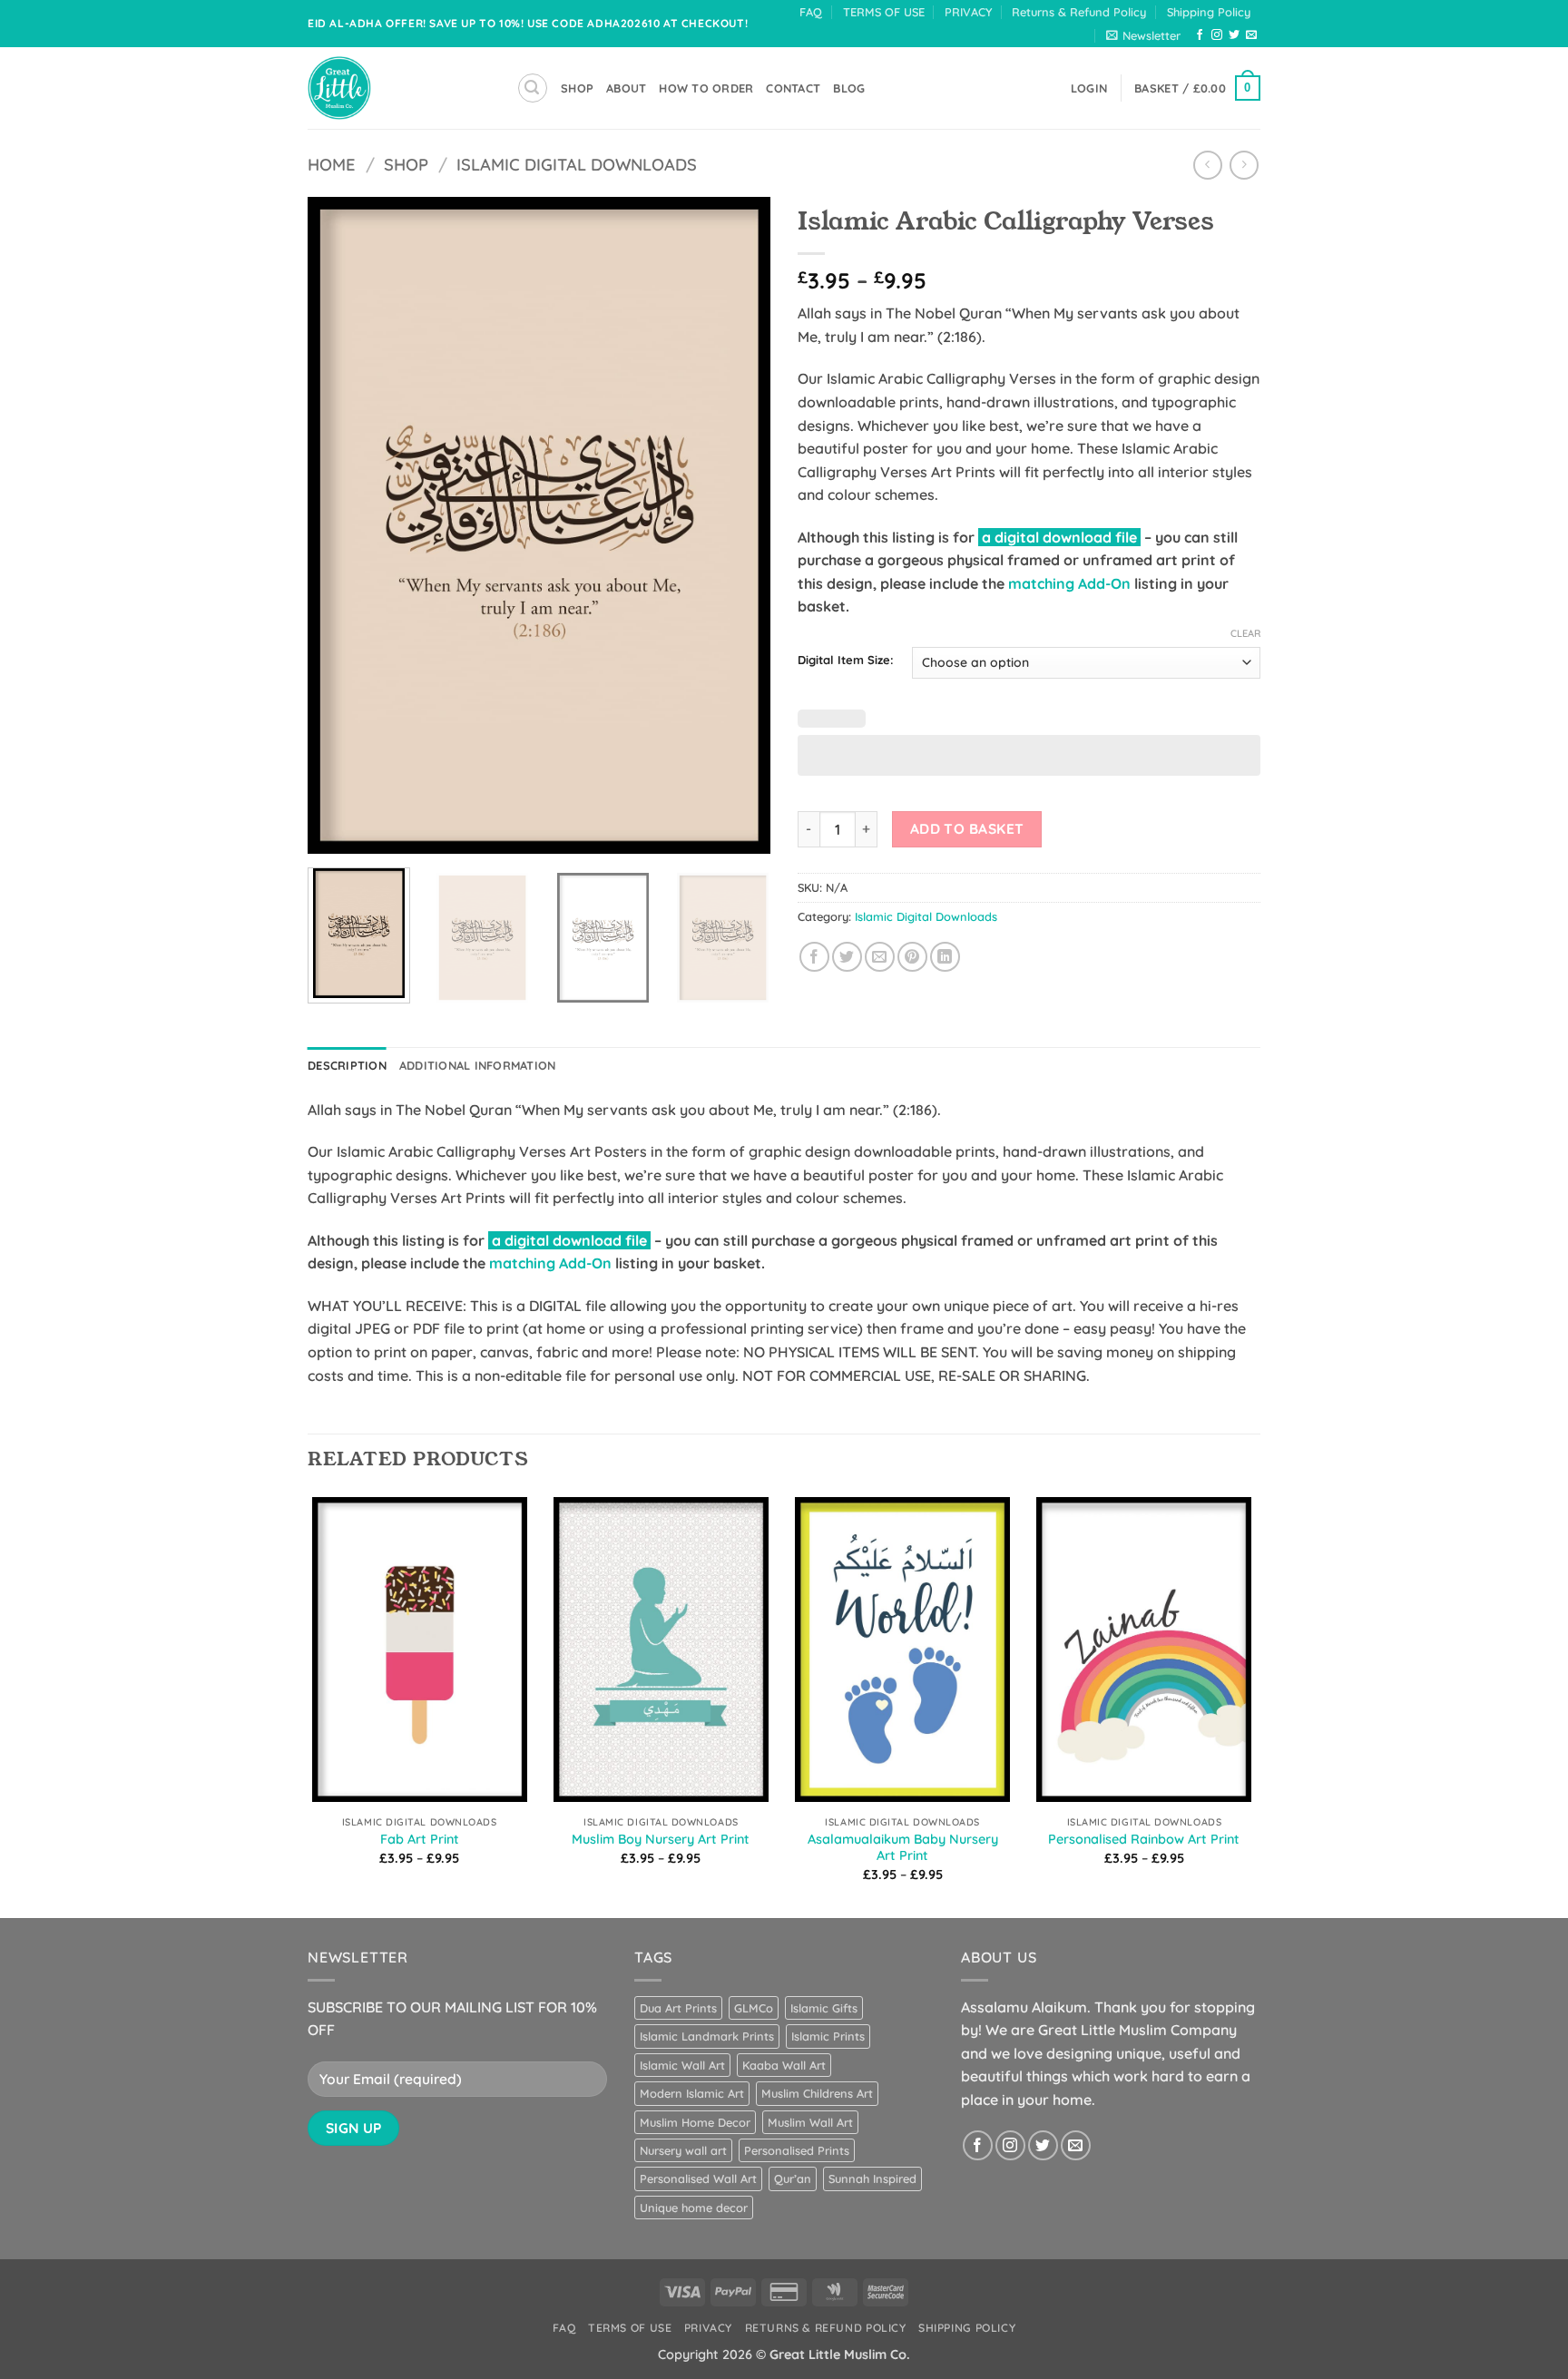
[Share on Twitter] (847, 957)
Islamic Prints (828, 2036)
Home (332, 165)
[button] (1143, 35)
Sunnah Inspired (872, 2178)
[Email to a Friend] (880, 957)
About (626, 88)
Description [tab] (347, 1065)
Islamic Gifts (824, 2008)
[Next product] (1207, 165)
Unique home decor (694, 2208)
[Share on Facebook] (814, 957)
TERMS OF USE (884, 12)
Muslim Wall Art (810, 2122)
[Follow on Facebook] (1200, 35)
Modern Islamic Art (692, 2093)
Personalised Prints (797, 2150)
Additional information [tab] (478, 1065)
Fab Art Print (420, 1839)
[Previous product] (1244, 165)
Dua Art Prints (678, 2008)
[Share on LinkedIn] (945, 957)
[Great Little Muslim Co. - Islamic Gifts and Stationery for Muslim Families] (398, 88)
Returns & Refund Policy (1079, 12)
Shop (406, 165)
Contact (793, 88)
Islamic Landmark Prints (707, 2036)
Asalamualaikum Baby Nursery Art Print (903, 1848)
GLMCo (754, 2008)
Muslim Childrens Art (817, 2093)
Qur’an (793, 2178)
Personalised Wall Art (698, 2178)
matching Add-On (1069, 583)
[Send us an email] (1251, 35)
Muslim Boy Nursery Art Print (661, 1839)
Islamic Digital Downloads (577, 165)
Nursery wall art (683, 2150)
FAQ (811, 12)
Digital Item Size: (846, 661)
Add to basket (967, 828)
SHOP (577, 88)
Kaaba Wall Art (784, 2065)
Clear (1245, 633)
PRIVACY (968, 12)
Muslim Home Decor (695, 2122)
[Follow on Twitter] (1234, 35)
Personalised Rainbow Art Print (1144, 1839)
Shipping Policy (1209, 12)
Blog (849, 88)
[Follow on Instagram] (1217, 35)
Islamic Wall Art (682, 2065)
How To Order (706, 88)
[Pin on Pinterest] (912, 957)
